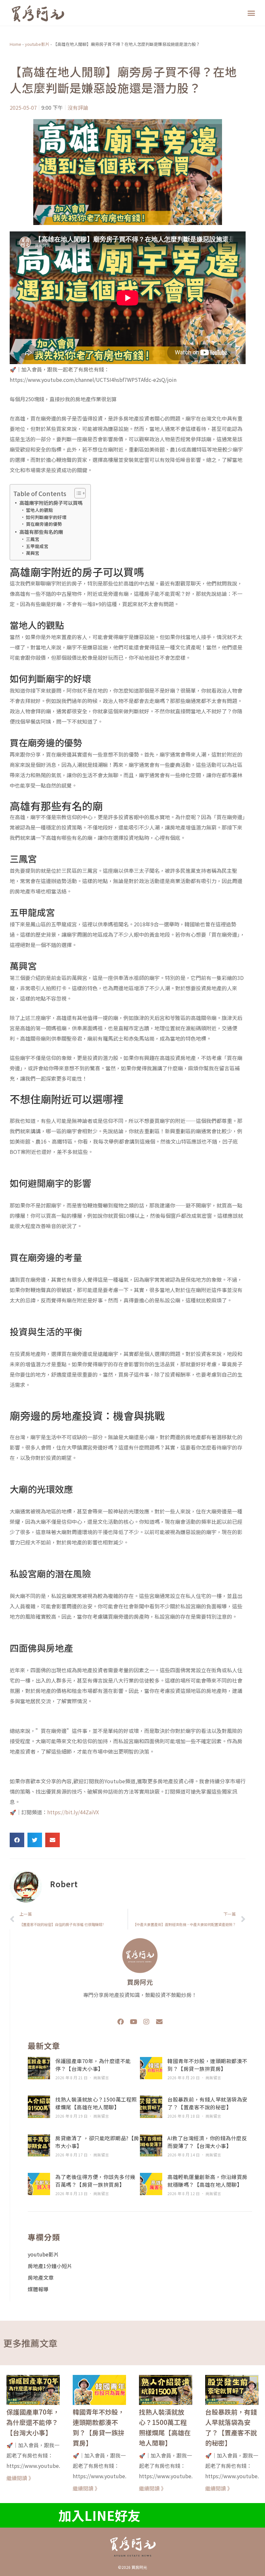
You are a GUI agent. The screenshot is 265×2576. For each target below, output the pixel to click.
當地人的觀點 (39, 510)
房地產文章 (41, 2277)
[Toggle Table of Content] (77, 493)
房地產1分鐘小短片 (50, 2266)
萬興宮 (33, 553)
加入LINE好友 (100, 2515)
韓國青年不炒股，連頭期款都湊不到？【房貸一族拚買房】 (207, 2065)
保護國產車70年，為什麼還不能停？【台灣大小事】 (93, 2065)
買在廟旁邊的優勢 (44, 524)
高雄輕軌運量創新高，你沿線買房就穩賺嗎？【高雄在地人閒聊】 (207, 2181)
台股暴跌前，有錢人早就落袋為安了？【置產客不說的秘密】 (207, 2103)
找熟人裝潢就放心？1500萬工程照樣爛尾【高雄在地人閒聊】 (96, 2103)
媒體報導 (38, 2289)
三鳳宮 (33, 539)
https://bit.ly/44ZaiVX (73, 1812)
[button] (251, 13)
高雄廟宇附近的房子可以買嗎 (51, 503)
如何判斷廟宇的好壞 (46, 517)
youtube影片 (37, 44)
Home (16, 44)
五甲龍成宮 (37, 546)
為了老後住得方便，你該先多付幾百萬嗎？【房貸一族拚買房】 (95, 2181)
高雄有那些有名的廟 (41, 532)
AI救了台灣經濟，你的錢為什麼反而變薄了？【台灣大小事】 (207, 2142)
